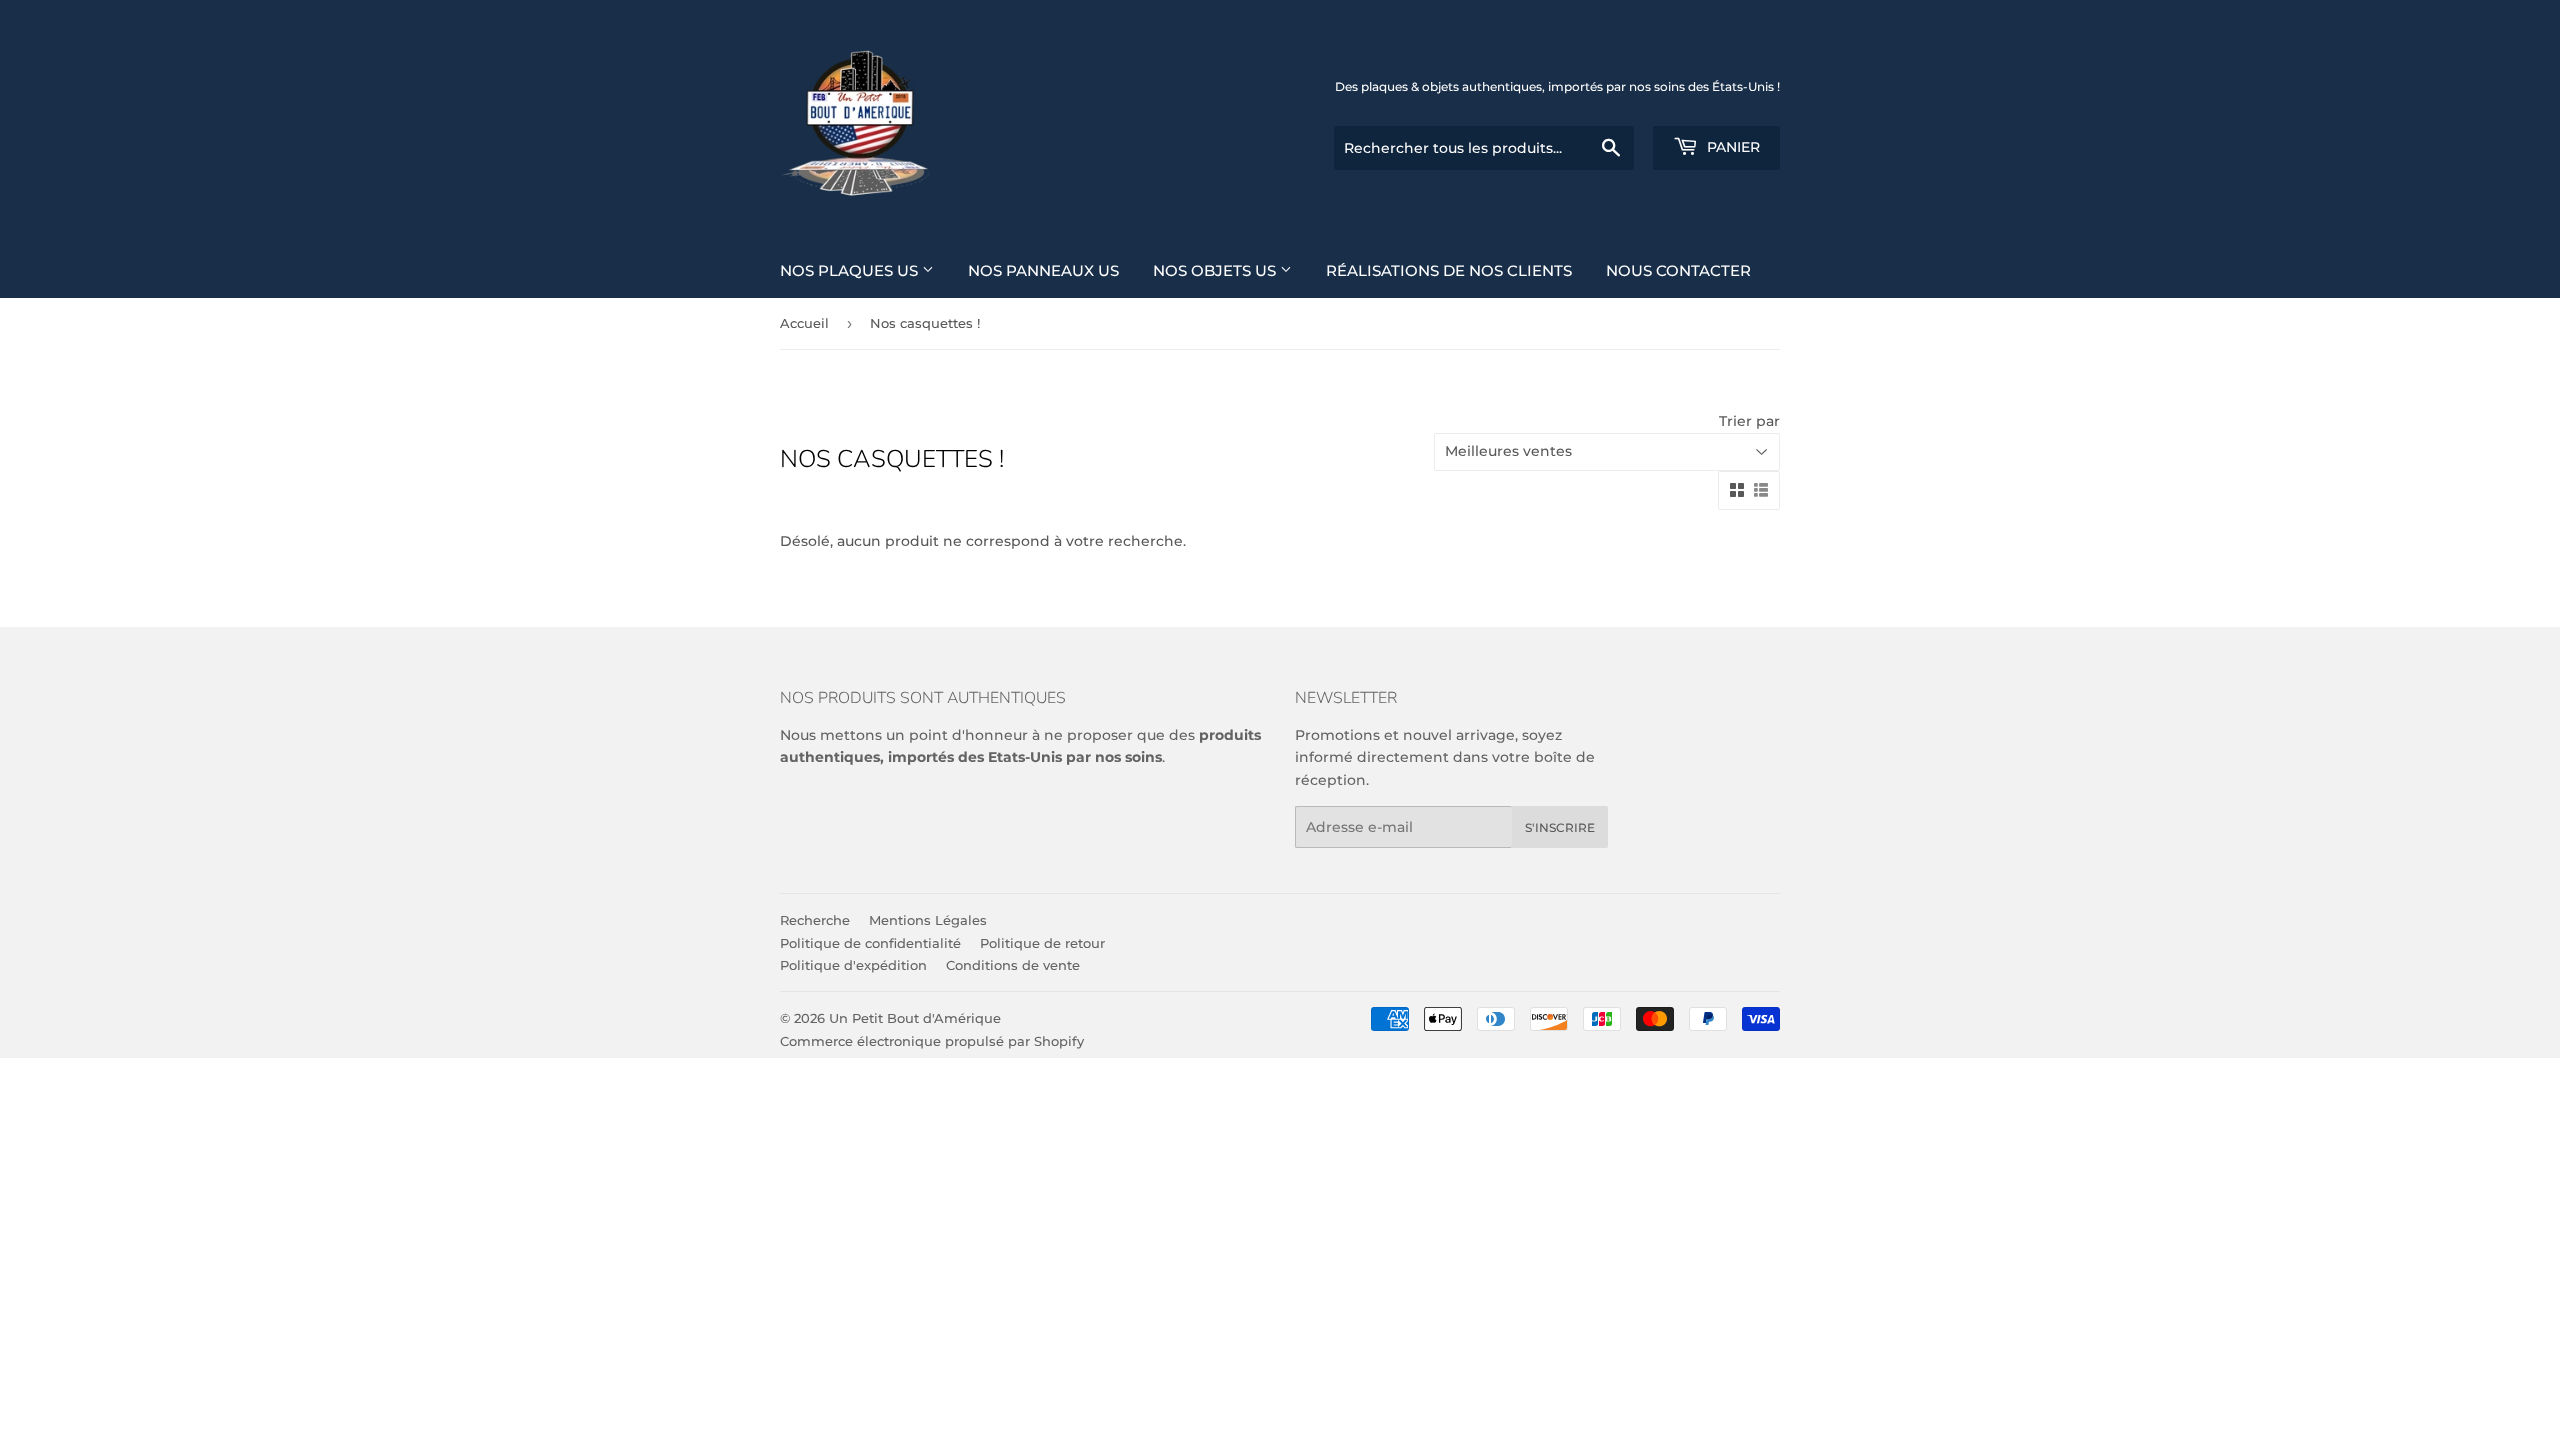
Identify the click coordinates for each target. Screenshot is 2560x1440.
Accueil (804, 323)
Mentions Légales (928, 920)
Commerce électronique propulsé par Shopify (932, 1041)
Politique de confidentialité (870, 943)
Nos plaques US (851, 270)
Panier (1731, 147)
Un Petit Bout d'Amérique (915, 1018)
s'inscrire (1560, 827)
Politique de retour (1042, 943)
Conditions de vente (1013, 965)
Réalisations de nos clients (1449, 270)
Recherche (815, 920)
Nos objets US (1216, 270)
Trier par (1749, 421)
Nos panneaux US (1043, 270)
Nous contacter (1678, 270)
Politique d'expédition (853, 965)
